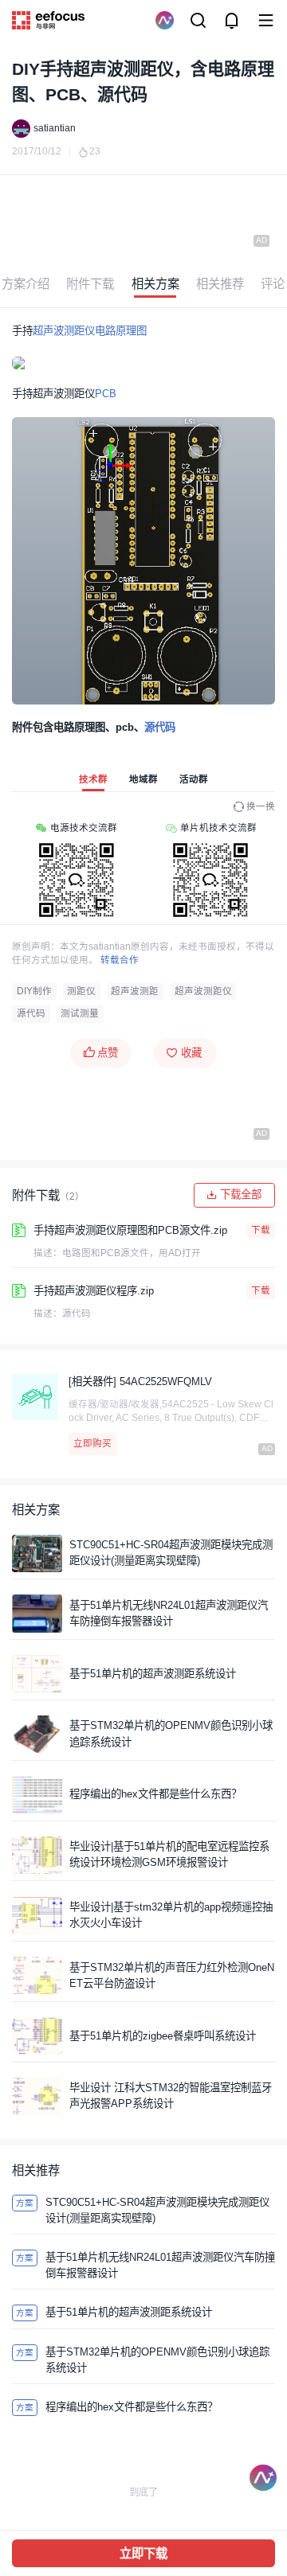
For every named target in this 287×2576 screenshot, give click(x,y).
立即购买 (92, 1443)
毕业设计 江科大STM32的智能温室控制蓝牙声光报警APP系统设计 (171, 2096)
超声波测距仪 (64, 331)
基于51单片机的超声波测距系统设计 (153, 1674)
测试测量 (80, 1013)
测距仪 (81, 991)
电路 (105, 331)
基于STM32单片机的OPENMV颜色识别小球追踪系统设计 (171, 1733)
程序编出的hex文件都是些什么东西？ (155, 1794)
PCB (106, 394)
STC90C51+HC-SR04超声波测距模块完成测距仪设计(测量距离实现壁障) (171, 1553)
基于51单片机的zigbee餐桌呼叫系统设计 (163, 2036)
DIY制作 (34, 991)
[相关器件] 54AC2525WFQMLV (140, 1382)
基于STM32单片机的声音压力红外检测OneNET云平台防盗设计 (172, 1975)
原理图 (131, 331)
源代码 (160, 727)
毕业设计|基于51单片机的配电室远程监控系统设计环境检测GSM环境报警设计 (169, 1854)
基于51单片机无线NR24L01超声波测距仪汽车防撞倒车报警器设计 (169, 1613)
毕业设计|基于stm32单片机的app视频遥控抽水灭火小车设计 (171, 1915)
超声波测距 (135, 991)
